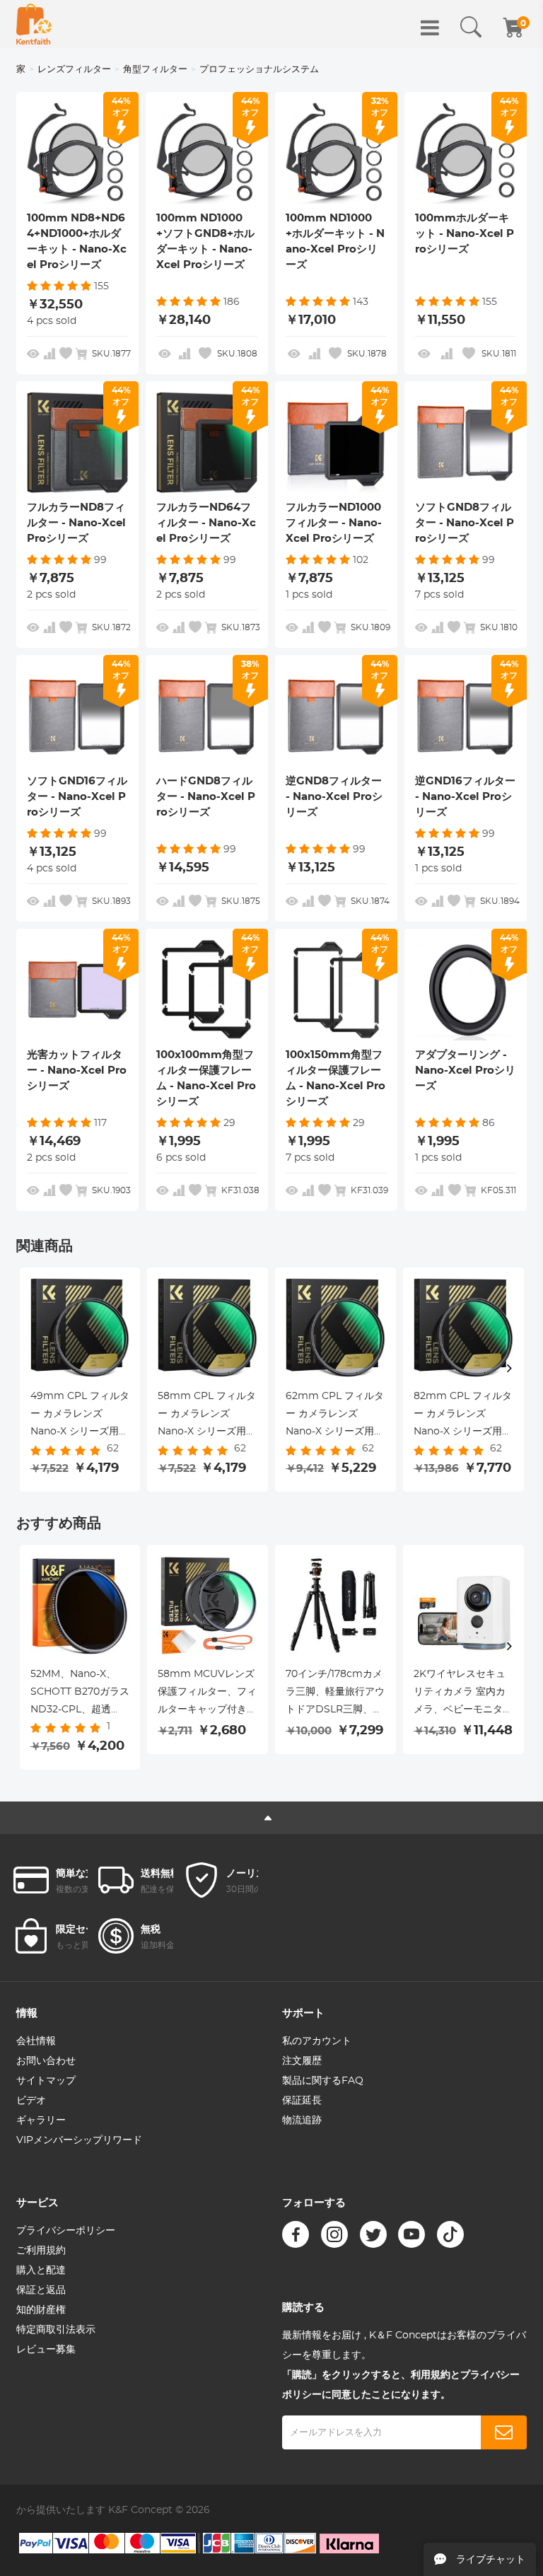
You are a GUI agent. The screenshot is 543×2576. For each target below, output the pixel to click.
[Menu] (430, 28)
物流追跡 (302, 2120)
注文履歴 (302, 2061)
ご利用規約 (41, 2251)
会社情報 (36, 2041)
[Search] (471, 28)
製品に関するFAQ (323, 2081)
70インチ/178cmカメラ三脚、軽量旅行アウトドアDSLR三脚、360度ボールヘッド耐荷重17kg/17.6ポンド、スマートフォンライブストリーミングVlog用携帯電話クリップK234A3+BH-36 (335, 1694)
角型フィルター (155, 70)
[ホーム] (34, 24)
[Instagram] (334, 2234)
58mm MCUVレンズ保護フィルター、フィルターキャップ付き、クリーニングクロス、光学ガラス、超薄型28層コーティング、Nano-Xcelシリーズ (207, 1694)
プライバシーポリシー (66, 2231)
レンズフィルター (74, 70)
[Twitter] (373, 2234)
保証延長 (302, 2101)
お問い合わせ (46, 2061)
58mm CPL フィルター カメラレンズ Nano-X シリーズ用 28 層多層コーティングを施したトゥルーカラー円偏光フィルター (207, 1416)
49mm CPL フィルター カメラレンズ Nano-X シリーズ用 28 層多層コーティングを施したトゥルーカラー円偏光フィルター (80, 1416)
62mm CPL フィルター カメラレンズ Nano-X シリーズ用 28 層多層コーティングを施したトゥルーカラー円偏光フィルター (335, 1416)
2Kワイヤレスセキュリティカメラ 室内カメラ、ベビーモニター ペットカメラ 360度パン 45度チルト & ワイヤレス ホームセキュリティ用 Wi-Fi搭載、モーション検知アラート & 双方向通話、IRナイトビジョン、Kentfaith (463, 1694)
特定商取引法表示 (56, 2330)
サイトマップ (46, 2081)
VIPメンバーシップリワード (79, 2140)
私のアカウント (317, 2041)
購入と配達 (41, 2270)
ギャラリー (41, 2120)
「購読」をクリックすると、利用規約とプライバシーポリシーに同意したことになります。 (401, 2385)
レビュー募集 (46, 2350)
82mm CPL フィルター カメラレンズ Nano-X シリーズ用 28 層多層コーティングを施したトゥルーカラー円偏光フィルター (463, 1416)
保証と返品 (41, 2290)
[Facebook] (296, 2234)
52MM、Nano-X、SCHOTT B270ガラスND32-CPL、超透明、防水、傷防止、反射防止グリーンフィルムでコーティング (80, 1694)
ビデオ (31, 2101)
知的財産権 (41, 2310)
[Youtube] (411, 2234)
